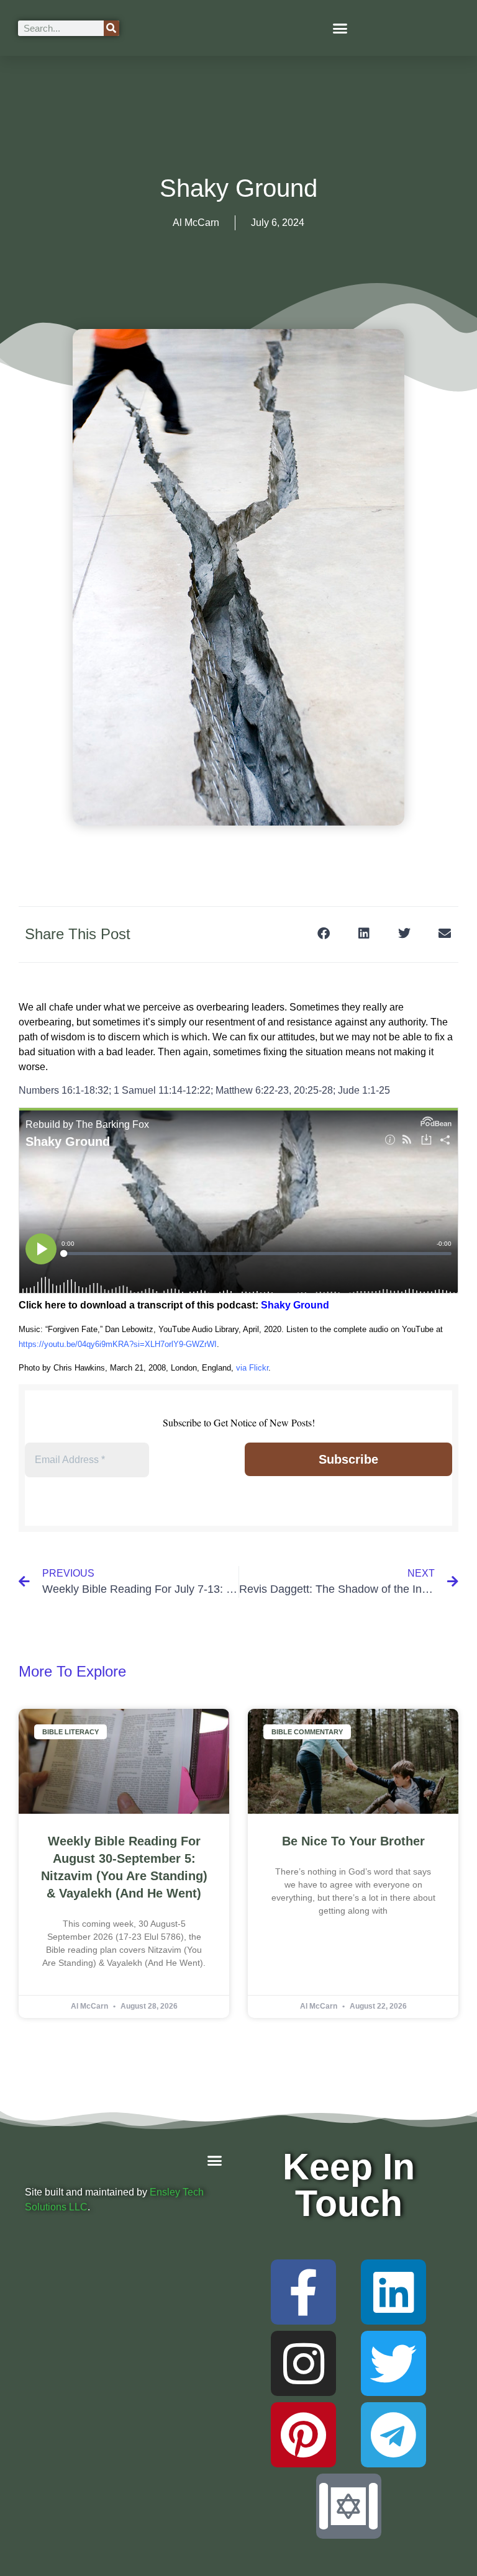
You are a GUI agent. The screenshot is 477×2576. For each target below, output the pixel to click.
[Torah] (349, 2506)
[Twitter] (393, 2363)
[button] (340, 28)
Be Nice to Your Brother (353, 1841)
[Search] (111, 28)
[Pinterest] (303, 2435)
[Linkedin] (393, 2292)
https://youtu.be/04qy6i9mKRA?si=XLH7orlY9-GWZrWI (118, 1344)
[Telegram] (393, 2435)
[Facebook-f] (303, 2292)
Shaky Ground (295, 1305)
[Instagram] (303, 2363)
